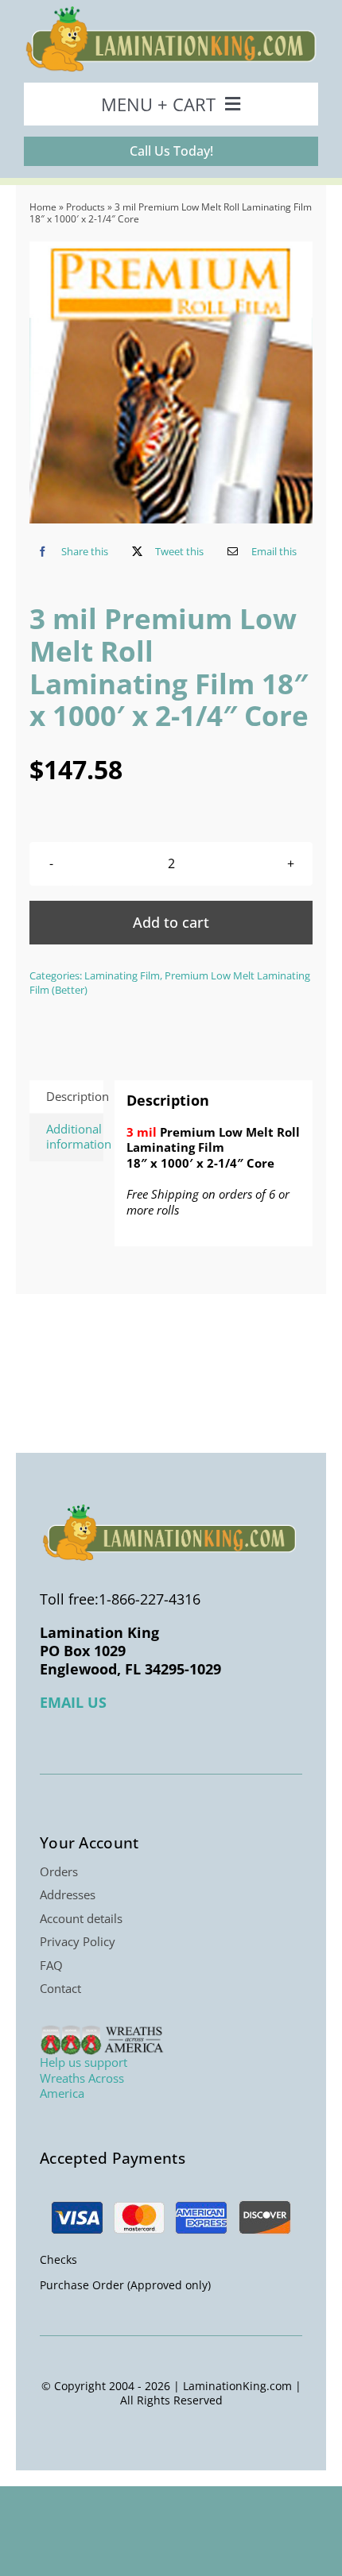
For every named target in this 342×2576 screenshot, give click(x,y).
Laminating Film (122, 975)
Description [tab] (74, 1096)
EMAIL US (73, 1702)
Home (43, 207)
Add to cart (171, 922)
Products (85, 207)
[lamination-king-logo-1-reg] (171, 11)
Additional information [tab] (74, 1137)
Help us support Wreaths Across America (84, 2078)
